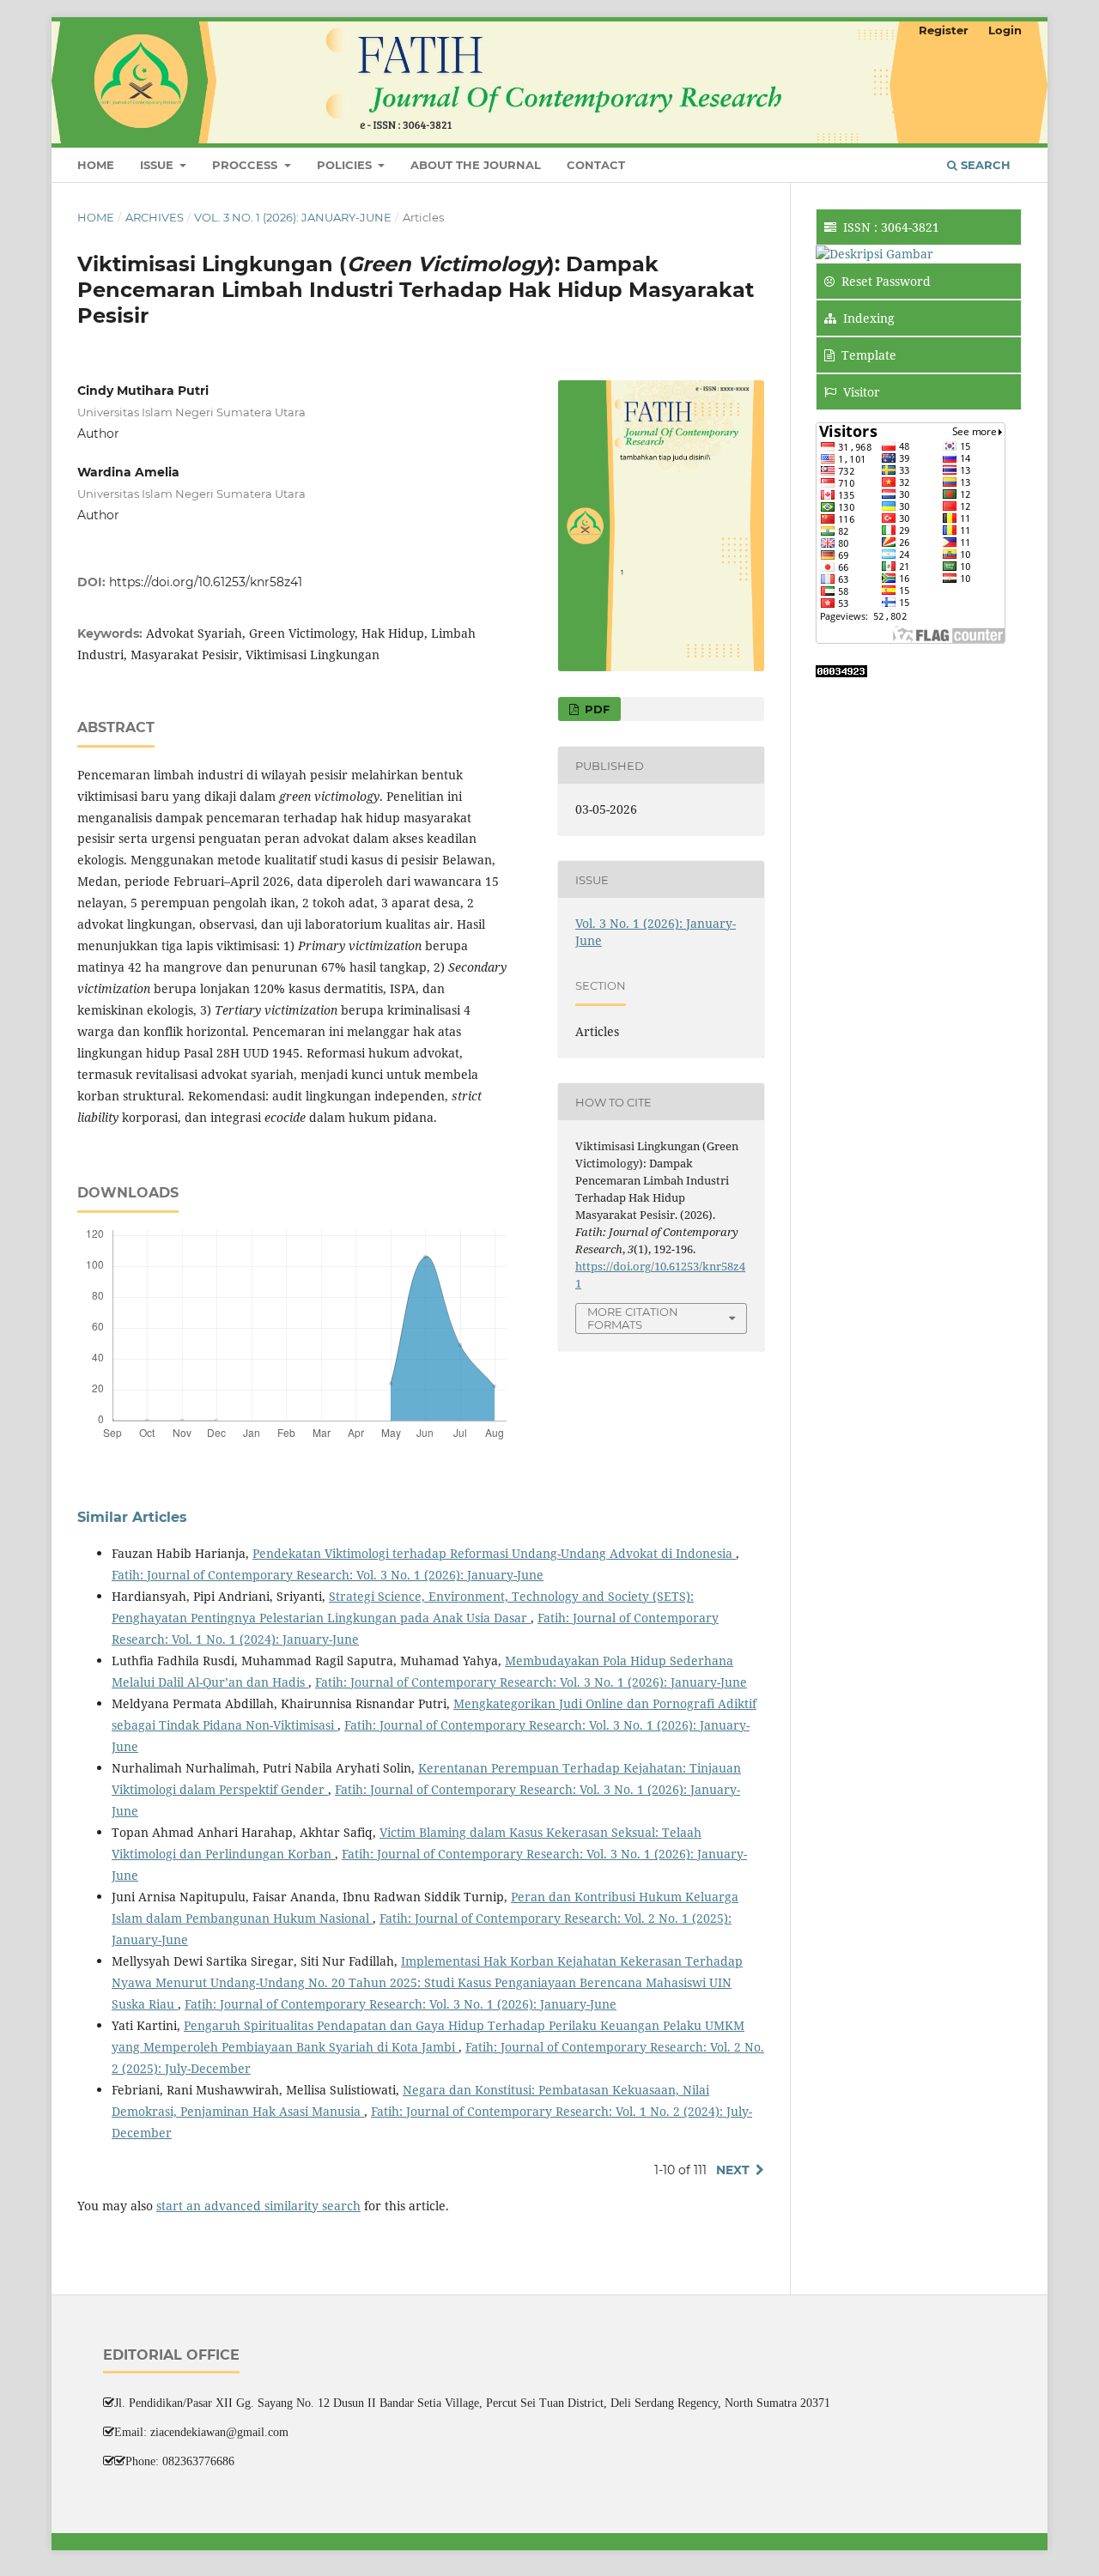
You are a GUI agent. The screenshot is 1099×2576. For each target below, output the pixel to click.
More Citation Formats (633, 1318)
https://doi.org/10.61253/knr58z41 (206, 582)
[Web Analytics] (841, 673)
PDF (595, 709)
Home (96, 165)
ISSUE (158, 165)
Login (1005, 30)
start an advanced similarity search (258, 2206)
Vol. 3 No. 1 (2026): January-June (293, 217)
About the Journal (476, 165)
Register (944, 30)
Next (733, 2170)
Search (984, 165)
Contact (596, 165)
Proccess (246, 165)
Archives (155, 217)
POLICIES (346, 165)
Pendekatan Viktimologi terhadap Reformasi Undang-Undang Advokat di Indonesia (494, 1553)
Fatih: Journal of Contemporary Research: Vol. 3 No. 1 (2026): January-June (328, 1575)
